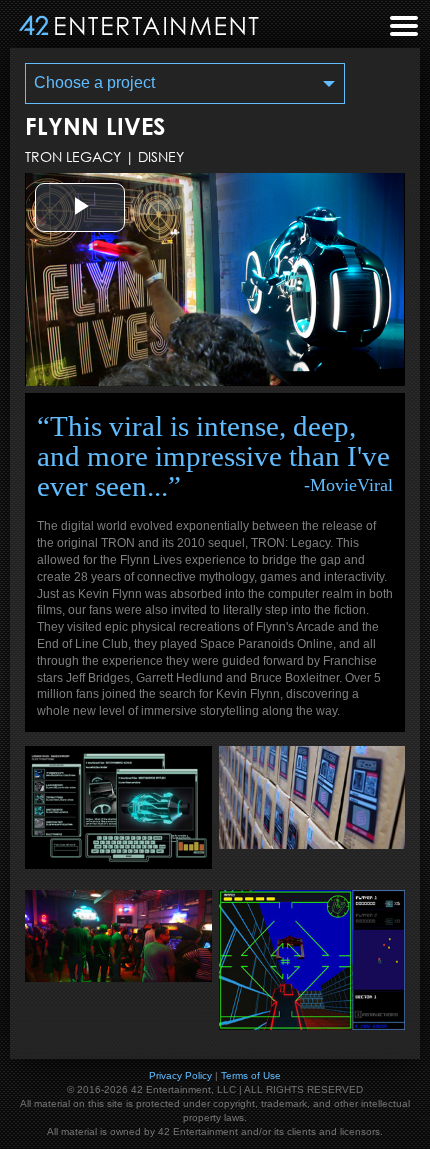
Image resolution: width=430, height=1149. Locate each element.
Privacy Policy (180, 1075)
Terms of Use (251, 1075)
